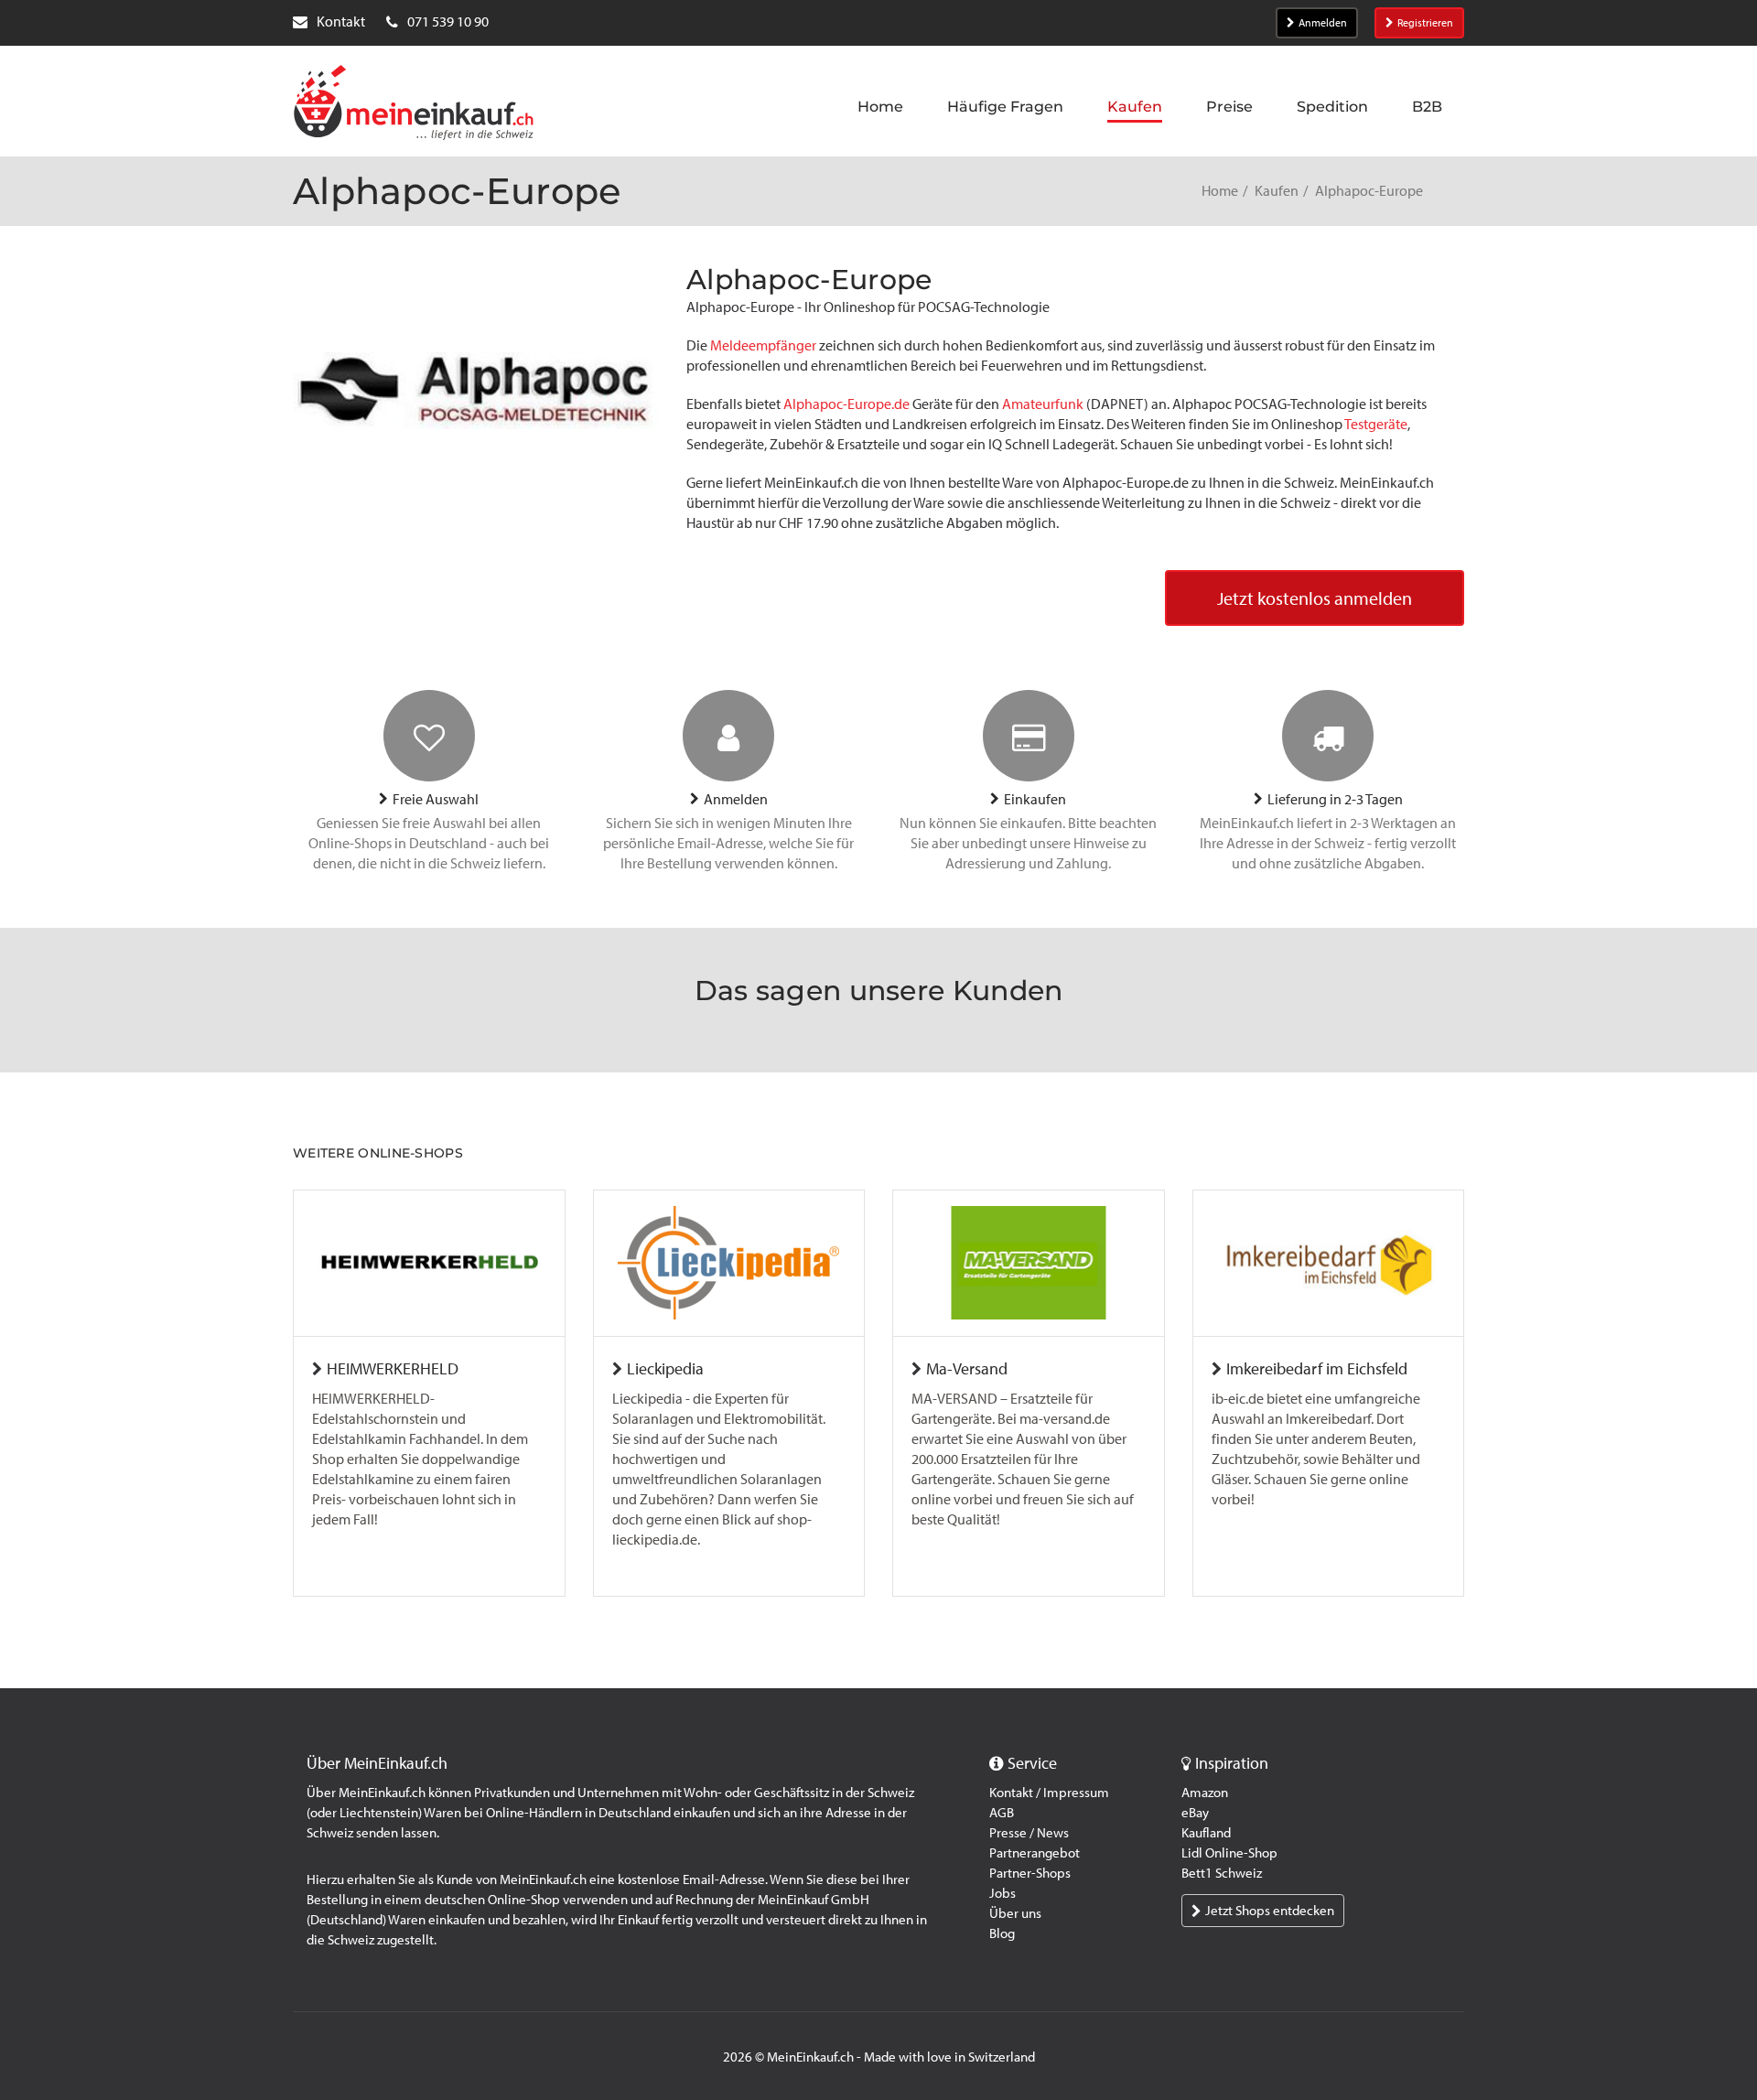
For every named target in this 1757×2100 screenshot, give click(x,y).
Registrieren (1425, 23)
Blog (1002, 1933)
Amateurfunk (1044, 404)
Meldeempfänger (765, 345)
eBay (1195, 1813)
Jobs (1002, 1893)
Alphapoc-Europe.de (846, 404)
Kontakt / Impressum (1049, 1793)
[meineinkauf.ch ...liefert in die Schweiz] (414, 104)
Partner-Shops (1030, 1873)
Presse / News (1029, 1833)
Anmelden (1323, 23)
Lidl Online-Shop (1229, 1853)
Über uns (1015, 1913)
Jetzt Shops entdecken (1270, 1911)
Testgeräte (1376, 424)
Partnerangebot (1035, 1853)
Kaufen (1277, 191)
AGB (1002, 1813)
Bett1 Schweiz (1222, 1873)
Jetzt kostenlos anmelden (1315, 598)
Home (1220, 191)
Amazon (1205, 1793)
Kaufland (1206, 1833)
